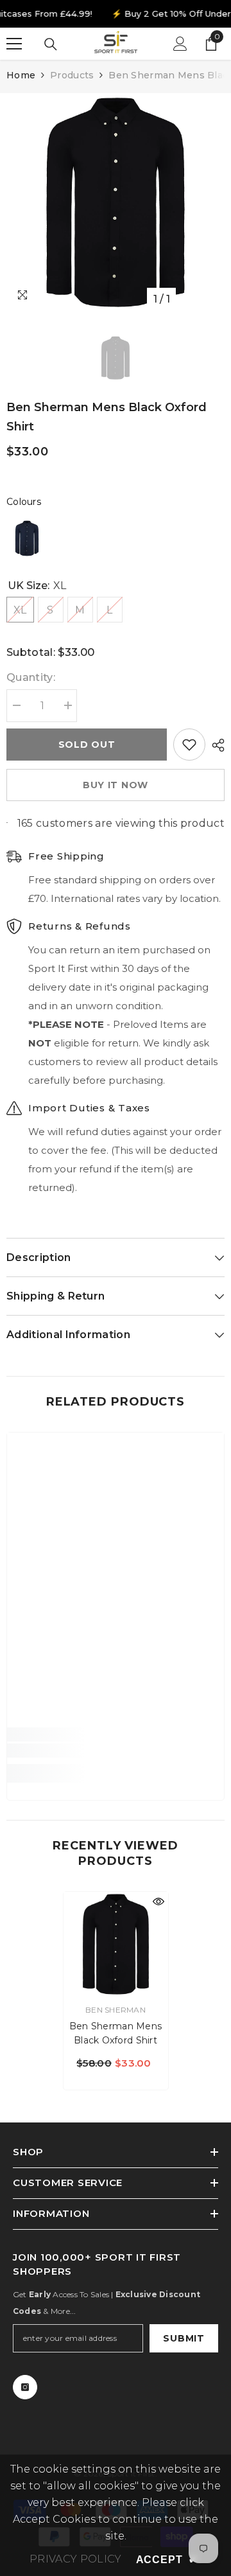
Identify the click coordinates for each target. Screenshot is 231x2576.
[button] (27, 538)
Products (72, 75)
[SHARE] (215, 745)
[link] (116, 1751)
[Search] (51, 44)
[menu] (14, 44)
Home (21, 75)
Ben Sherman (116, 2010)
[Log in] (180, 44)
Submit (184, 2338)
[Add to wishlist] (189, 745)
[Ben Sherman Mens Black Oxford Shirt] (116, 1944)
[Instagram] (25, 2387)
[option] (116, 202)
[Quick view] (158, 1901)
